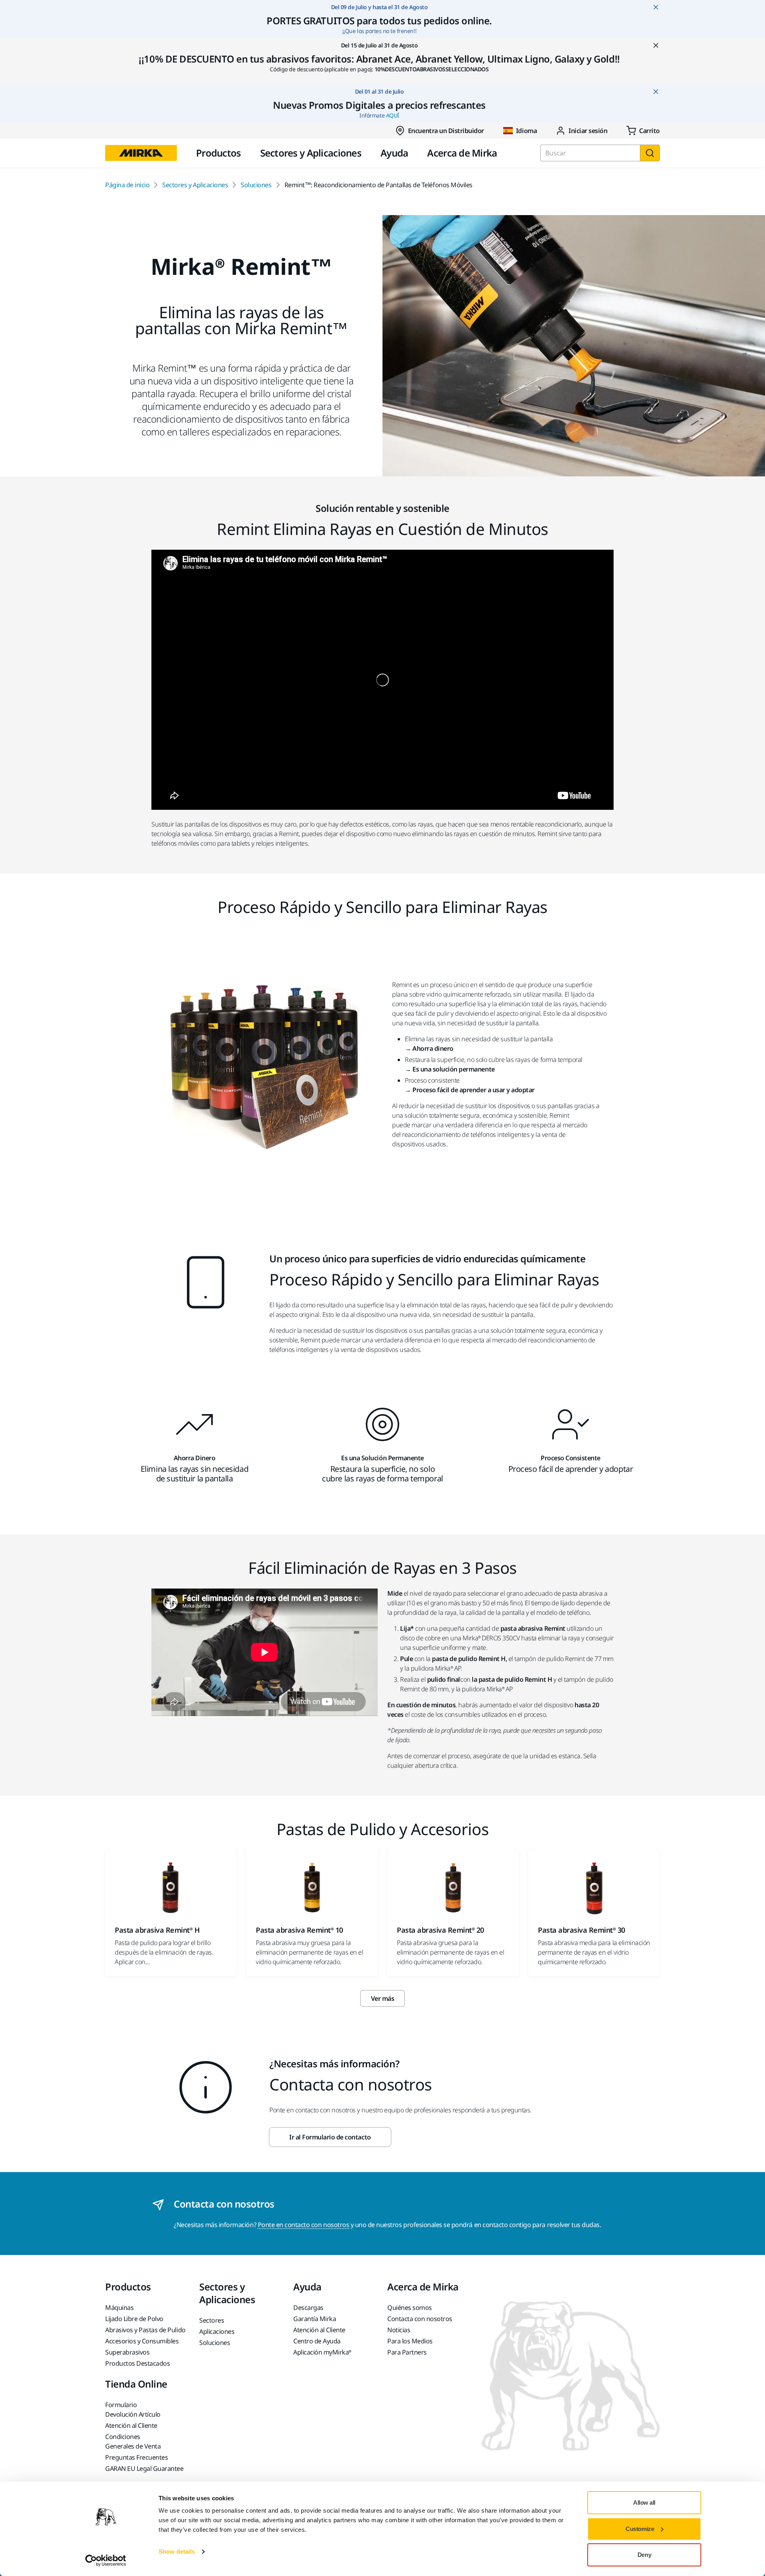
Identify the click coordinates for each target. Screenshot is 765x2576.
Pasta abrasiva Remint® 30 (582, 1930)
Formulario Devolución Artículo (133, 2409)
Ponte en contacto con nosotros (304, 2225)
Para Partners (407, 2352)
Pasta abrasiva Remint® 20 (440, 1930)
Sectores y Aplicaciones (311, 153)
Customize (640, 2529)
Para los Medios (410, 2341)
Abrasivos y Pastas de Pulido (145, 2330)
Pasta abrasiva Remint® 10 (299, 1930)
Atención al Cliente (319, 2330)
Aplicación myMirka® (322, 2352)
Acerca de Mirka (462, 153)
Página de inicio (127, 185)
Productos (219, 153)
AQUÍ (393, 115)
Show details (177, 2552)
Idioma (526, 131)
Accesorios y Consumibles (142, 2341)
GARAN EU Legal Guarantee (144, 2468)
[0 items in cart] (643, 131)
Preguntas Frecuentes (136, 2457)
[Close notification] (656, 7)
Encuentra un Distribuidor (446, 131)
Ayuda (394, 153)
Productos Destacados (137, 2363)
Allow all (644, 2503)
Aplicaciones (217, 2331)
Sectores (212, 2320)
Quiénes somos (410, 2308)
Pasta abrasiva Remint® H (157, 1930)
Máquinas (119, 2308)
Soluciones (256, 185)
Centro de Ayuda (317, 2341)
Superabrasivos (127, 2352)
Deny (644, 2555)
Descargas (308, 2308)
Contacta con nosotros (420, 2319)
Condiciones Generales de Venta (133, 2441)
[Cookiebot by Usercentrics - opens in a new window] (106, 2560)
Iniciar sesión (588, 131)
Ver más (383, 1998)
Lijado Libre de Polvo (134, 2319)
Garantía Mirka (315, 2319)
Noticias (399, 2330)
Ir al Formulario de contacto (330, 2137)
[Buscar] (650, 153)
